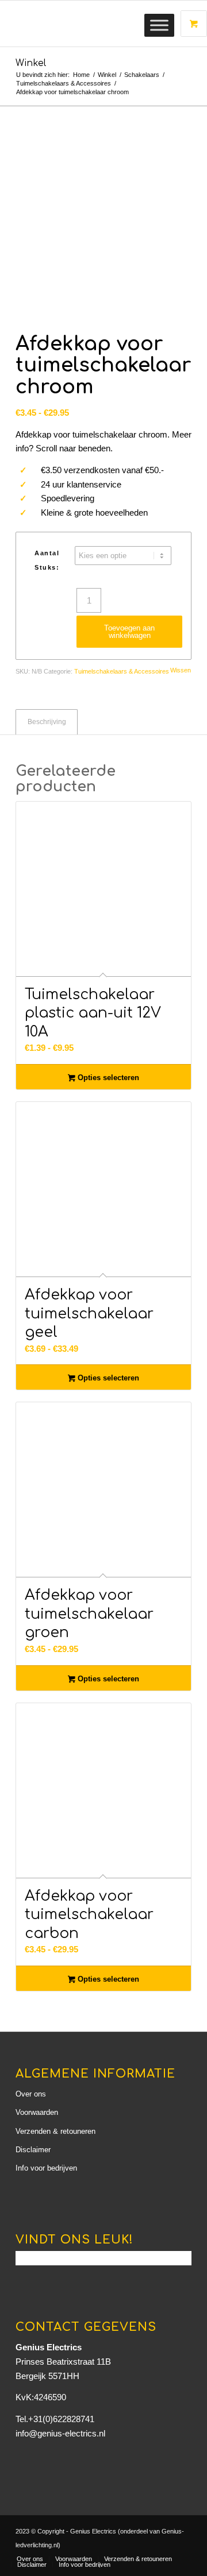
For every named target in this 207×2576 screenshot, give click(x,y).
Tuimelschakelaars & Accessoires (122, 671)
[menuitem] (30, 2559)
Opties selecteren (107, 1078)
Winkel (31, 63)
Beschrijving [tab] (47, 722)
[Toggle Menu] (159, 25)
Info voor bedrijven (46, 2168)
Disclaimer (33, 2150)
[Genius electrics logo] (86, 24)
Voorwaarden (37, 2112)
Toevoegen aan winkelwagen (129, 632)
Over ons (31, 2094)
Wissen (181, 670)
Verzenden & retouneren (55, 2131)
